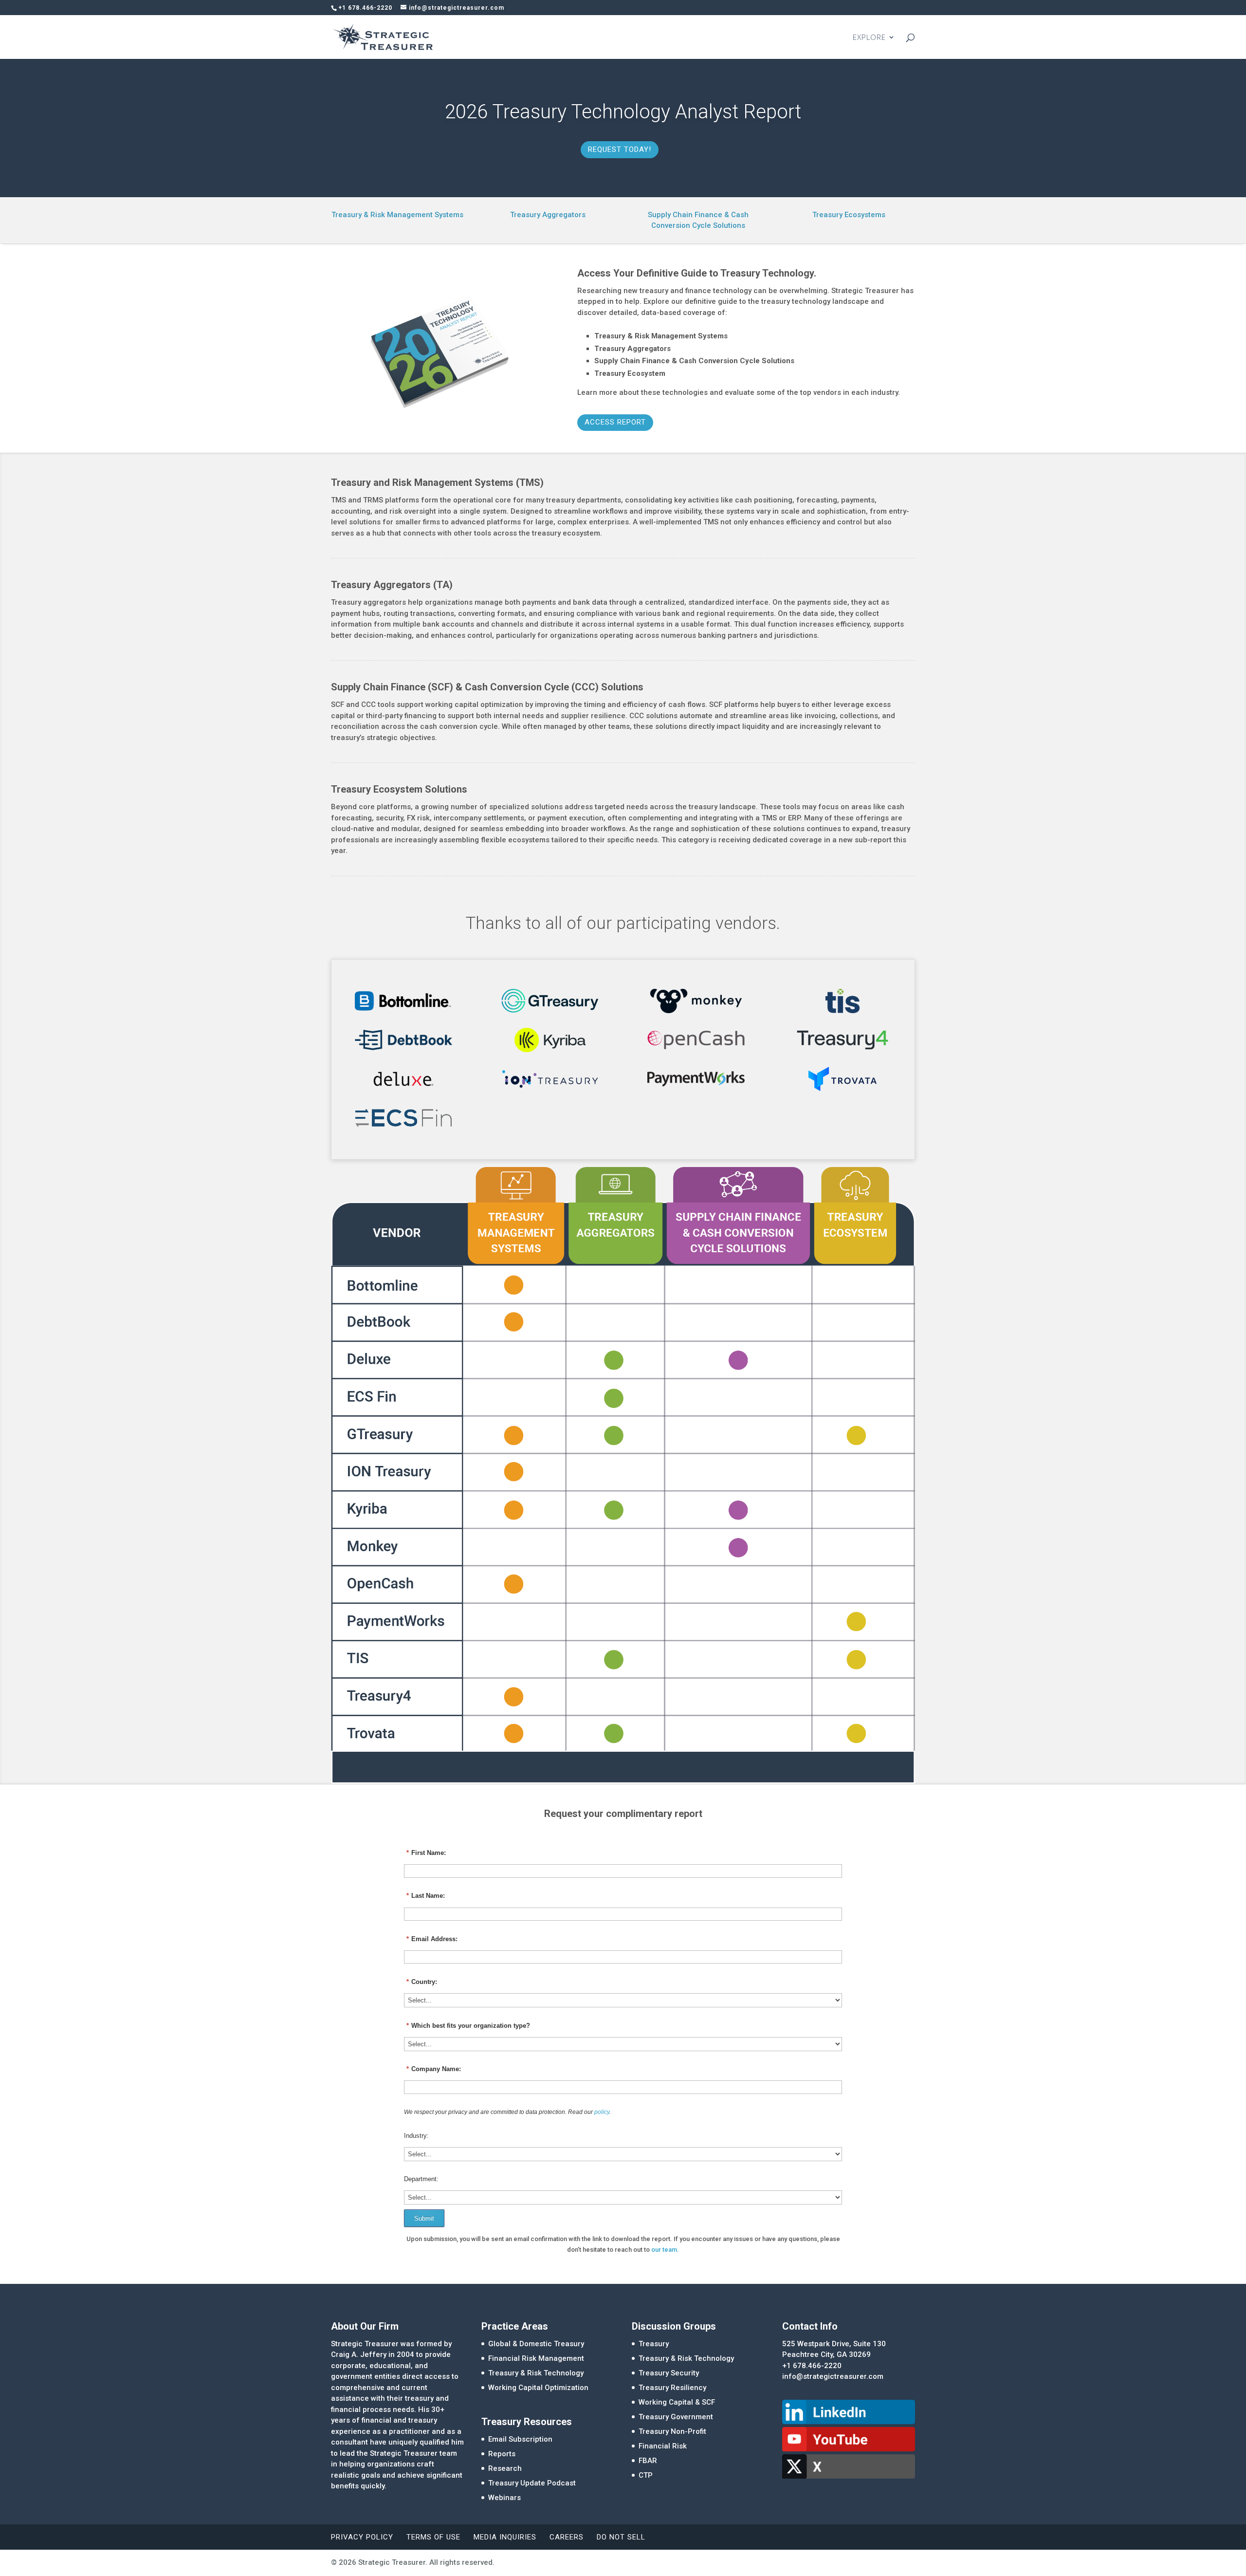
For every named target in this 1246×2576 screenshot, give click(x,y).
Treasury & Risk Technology (536, 2373)
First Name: (426, 1853)
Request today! (620, 149)
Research (505, 2468)
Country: (422, 1982)
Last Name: (426, 1896)
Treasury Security (669, 2373)
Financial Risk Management (536, 2358)
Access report (615, 422)
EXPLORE (869, 38)
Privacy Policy (362, 2537)
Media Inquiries (505, 2537)
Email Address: (432, 1939)
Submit (424, 2218)
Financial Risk (663, 2446)
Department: (421, 2179)
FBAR (648, 2461)
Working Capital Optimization (538, 2388)
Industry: (416, 2136)
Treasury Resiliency (672, 2388)
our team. (665, 2250)
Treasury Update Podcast (532, 2483)
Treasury (654, 2344)
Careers (567, 2537)
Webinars (504, 2498)
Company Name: (434, 2069)
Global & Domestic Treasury (536, 2344)
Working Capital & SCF (677, 2402)
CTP (646, 2475)
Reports (502, 2454)
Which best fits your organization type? (468, 2026)
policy (602, 2112)
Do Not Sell (621, 2537)
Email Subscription (520, 2439)
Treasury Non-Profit (672, 2431)
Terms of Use (433, 2537)
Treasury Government (676, 2417)
